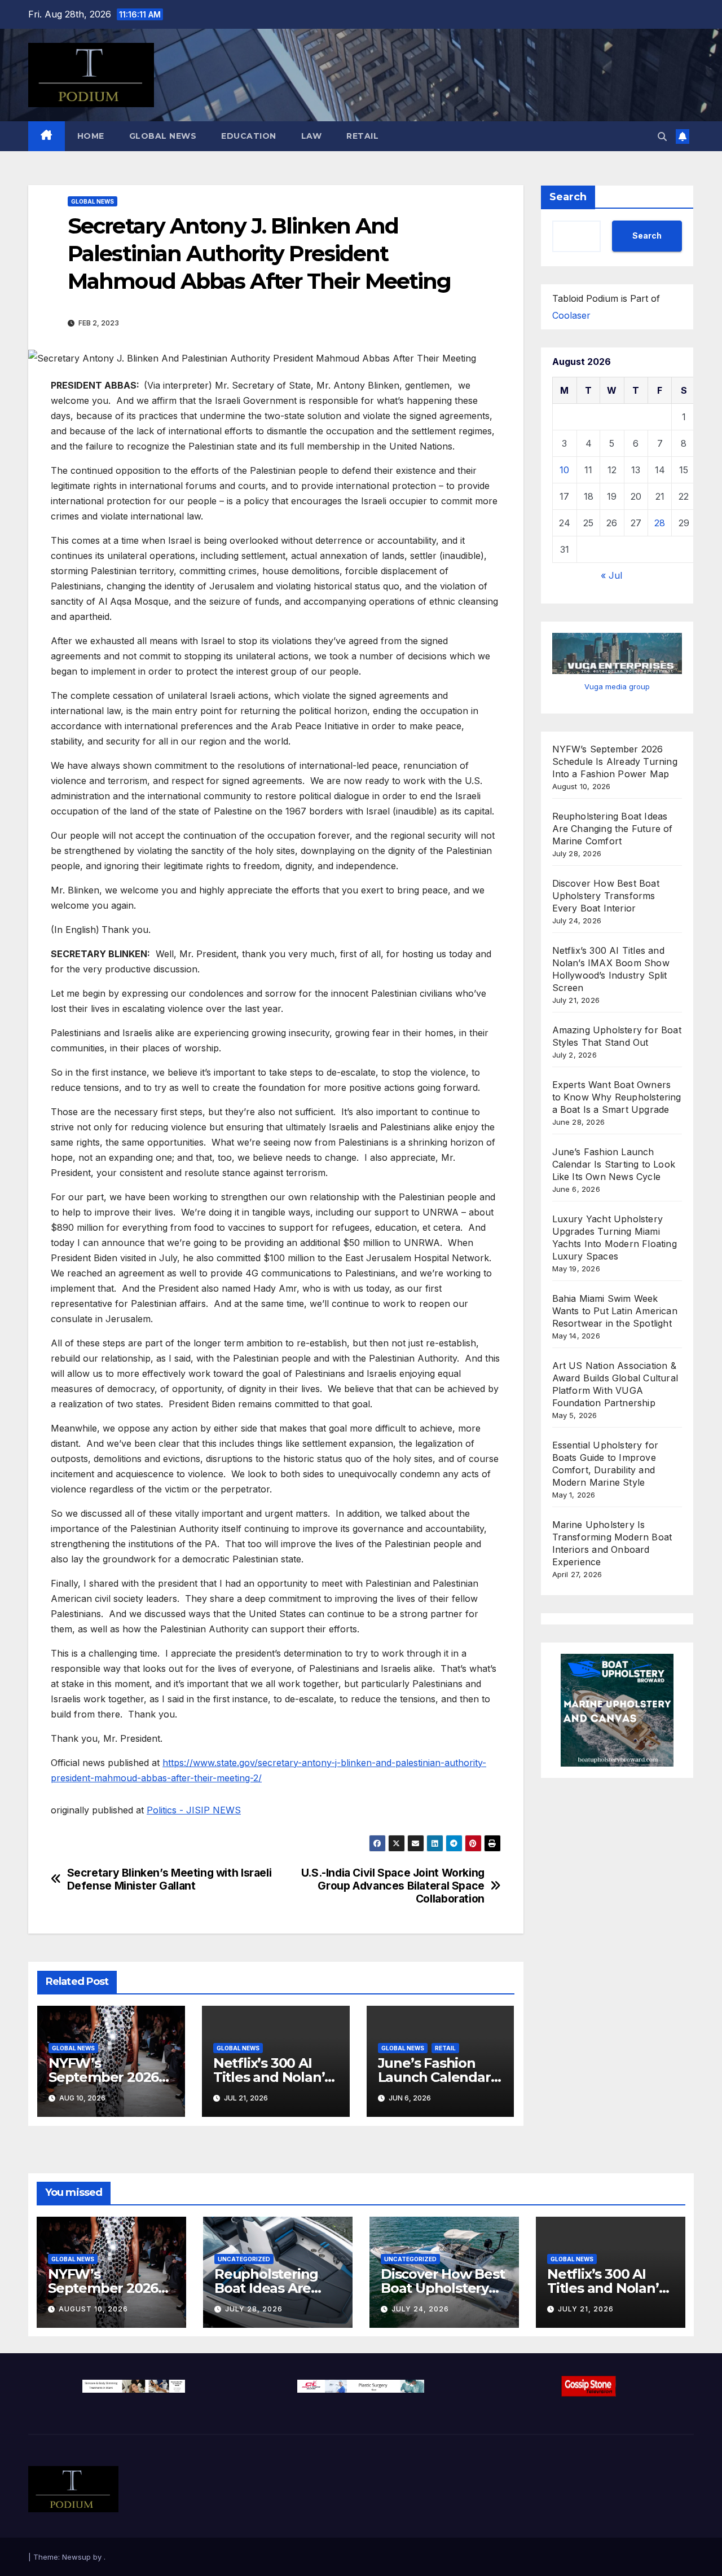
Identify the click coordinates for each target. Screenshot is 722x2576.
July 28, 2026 (254, 2309)
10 (564, 470)
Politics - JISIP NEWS (194, 1810)
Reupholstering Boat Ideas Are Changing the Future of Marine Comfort (613, 829)
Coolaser (571, 315)
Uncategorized (244, 2259)
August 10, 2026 (93, 2309)
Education (249, 136)
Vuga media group (617, 686)
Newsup (76, 2557)
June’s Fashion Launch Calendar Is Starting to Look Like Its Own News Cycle (614, 1164)
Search (568, 197)
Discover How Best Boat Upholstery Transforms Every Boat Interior (606, 896)
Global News (163, 136)
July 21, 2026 (586, 2309)
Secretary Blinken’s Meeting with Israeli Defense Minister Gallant (170, 1879)
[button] (662, 136)
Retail (362, 136)
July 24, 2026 (420, 2309)
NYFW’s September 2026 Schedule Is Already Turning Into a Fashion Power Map (615, 761)
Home (91, 136)
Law (312, 136)
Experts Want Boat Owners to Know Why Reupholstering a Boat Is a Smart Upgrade (617, 1097)
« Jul (611, 575)
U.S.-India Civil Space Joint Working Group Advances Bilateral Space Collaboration (393, 1886)
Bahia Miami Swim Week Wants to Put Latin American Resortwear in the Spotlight (615, 1311)
